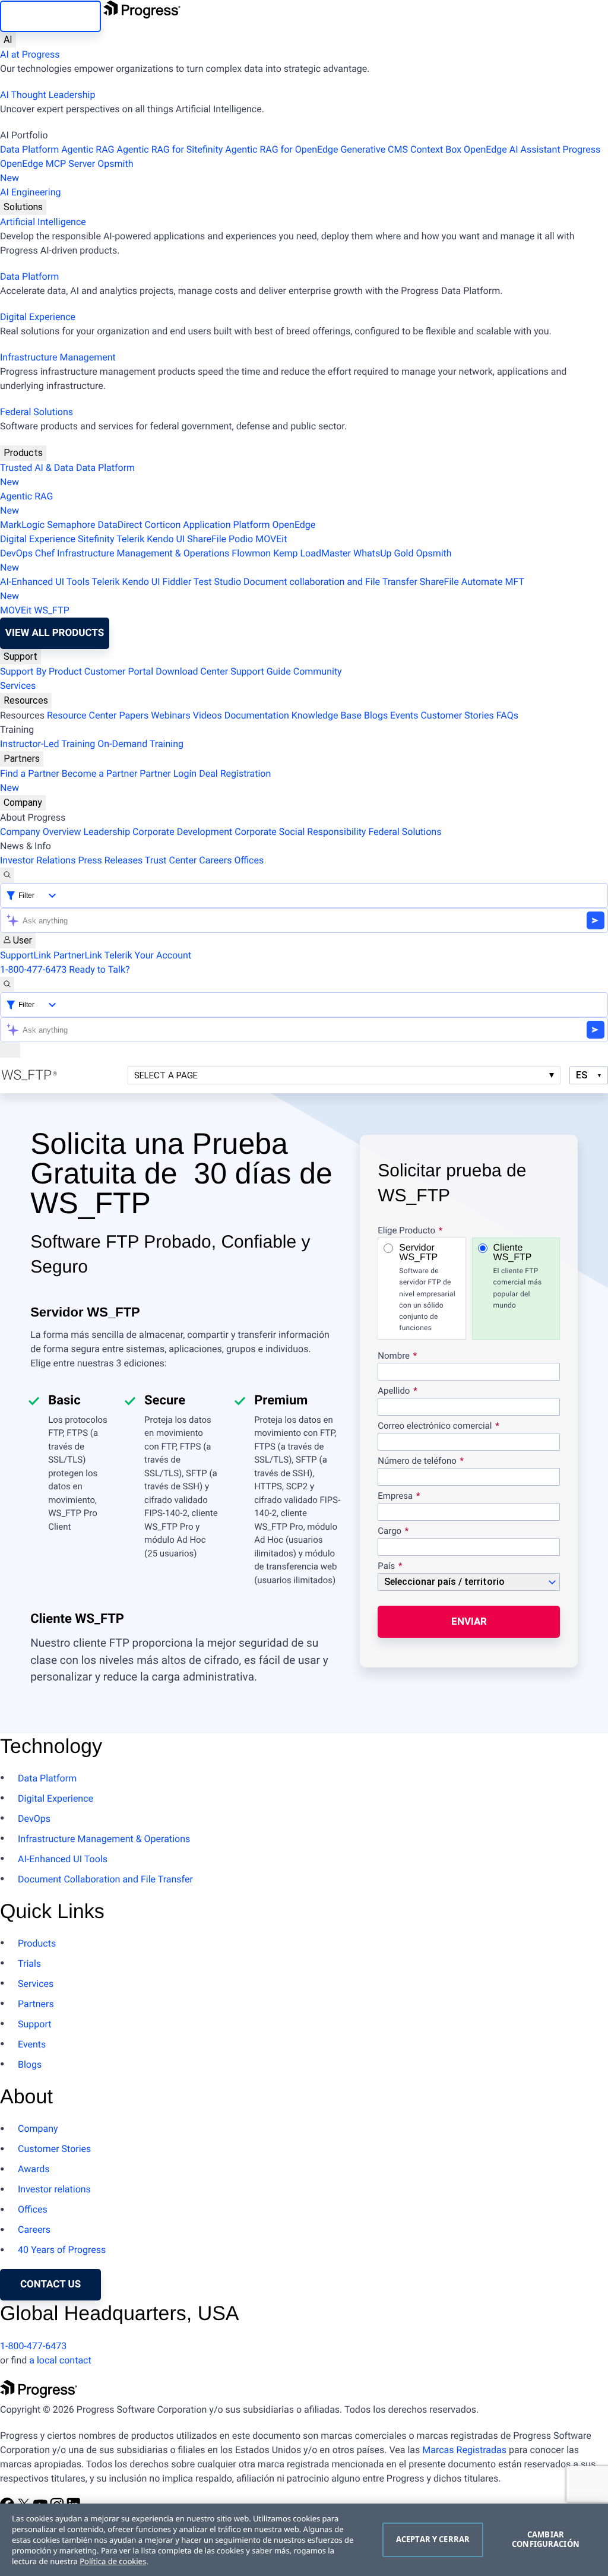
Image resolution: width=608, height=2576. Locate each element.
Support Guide (261, 671)
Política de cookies (113, 2561)
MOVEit (271, 539)
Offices (249, 860)
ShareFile (207, 539)
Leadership (107, 832)
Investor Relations (38, 860)
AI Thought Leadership (47, 95)
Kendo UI (166, 539)
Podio (241, 539)
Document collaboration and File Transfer (330, 582)
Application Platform (226, 525)
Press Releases (110, 860)
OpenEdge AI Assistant (512, 149)
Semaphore (71, 525)
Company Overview (40, 832)
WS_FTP (52, 610)
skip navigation (50, 16)
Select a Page (166, 1075)
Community (318, 671)
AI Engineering (31, 192)
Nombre (394, 1356)
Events (404, 715)
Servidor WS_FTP (427, 1288)
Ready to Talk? (99, 969)
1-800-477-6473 (33, 969)
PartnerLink (78, 955)
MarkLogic (22, 525)
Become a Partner (100, 773)
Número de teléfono (417, 1461)
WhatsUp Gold (383, 553)
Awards (34, 2169)
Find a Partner (30, 773)
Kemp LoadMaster (312, 553)
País (386, 1567)
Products (23, 453)
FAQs (507, 715)
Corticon (162, 525)
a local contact (60, 2360)
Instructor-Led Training (47, 744)
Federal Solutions (37, 412)
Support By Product (41, 671)
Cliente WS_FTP (518, 1276)
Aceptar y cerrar (433, 2539)
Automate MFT (262, 589)
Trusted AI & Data (37, 468)
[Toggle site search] (7, 985)
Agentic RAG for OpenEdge (281, 149)
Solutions (23, 207)
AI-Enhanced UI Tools (45, 582)
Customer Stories (457, 715)
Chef (45, 553)
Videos (208, 715)
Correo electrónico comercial (436, 1426)
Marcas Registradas (464, 2450)
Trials (29, 1963)
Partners (22, 759)
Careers (215, 860)
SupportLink (26, 955)
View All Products (55, 633)
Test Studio (217, 582)
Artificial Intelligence (43, 222)
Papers (134, 715)
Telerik (130, 539)
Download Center (192, 671)
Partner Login (168, 773)
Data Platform (29, 149)
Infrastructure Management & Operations (143, 553)
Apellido (394, 1391)
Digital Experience (38, 317)
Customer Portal (119, 671)
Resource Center (82, 715)
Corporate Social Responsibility (300, 832)
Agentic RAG (88, 149)
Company (23, 803)
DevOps (16, 553)
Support (20, 656)
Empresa (395, 1496)
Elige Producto (406, 1231)
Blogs (376, 715)
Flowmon (251, 553)
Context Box (436, 149)
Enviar (469, 1621)
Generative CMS (374, 149)
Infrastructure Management (58, 357)
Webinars (171, 715)
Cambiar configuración (546, 2539)
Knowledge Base (327, 715)
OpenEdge (294, 525)
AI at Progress (30, 54)
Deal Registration (135, 781)
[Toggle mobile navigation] (10, 1050)
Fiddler (177, 582)
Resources (26, 700)
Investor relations (54, 2189)
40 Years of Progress (62, 2250)
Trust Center (171, 860)
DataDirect (120, 525)
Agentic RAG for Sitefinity (170, 149)
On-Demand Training (140, 744)
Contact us (50, 2284)
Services (18, 686)
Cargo (389, 1531)
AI (8, 39)
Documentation (257, 715)
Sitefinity (96, 539)
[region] (304, 2540)
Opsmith (66, 171)
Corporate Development (182, 832)
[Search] (7, 875)
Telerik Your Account (148, 955)
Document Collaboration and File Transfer (105, 1879)
